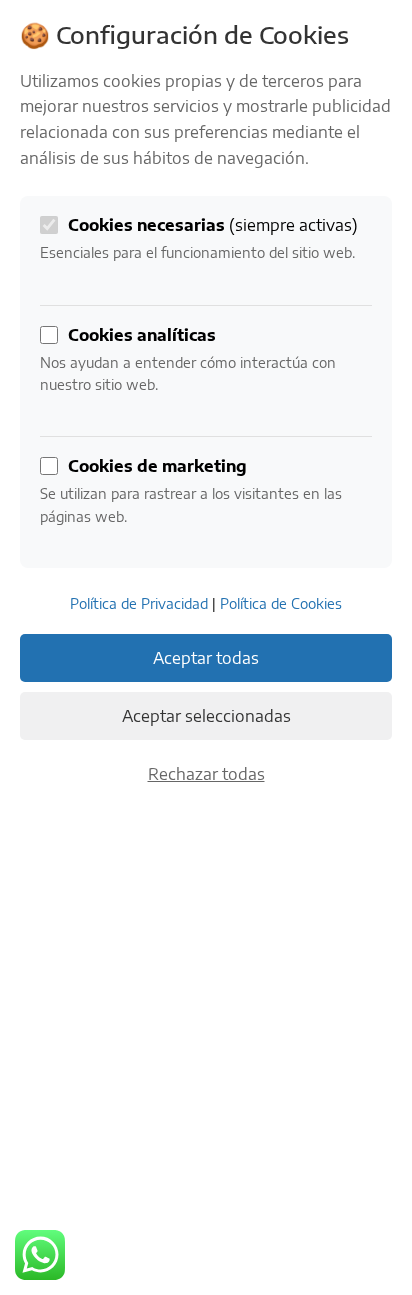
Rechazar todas (206, 774)
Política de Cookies (281, 603)
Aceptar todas (206, 658)
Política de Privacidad (139, 603)
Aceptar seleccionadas (206, 716)
